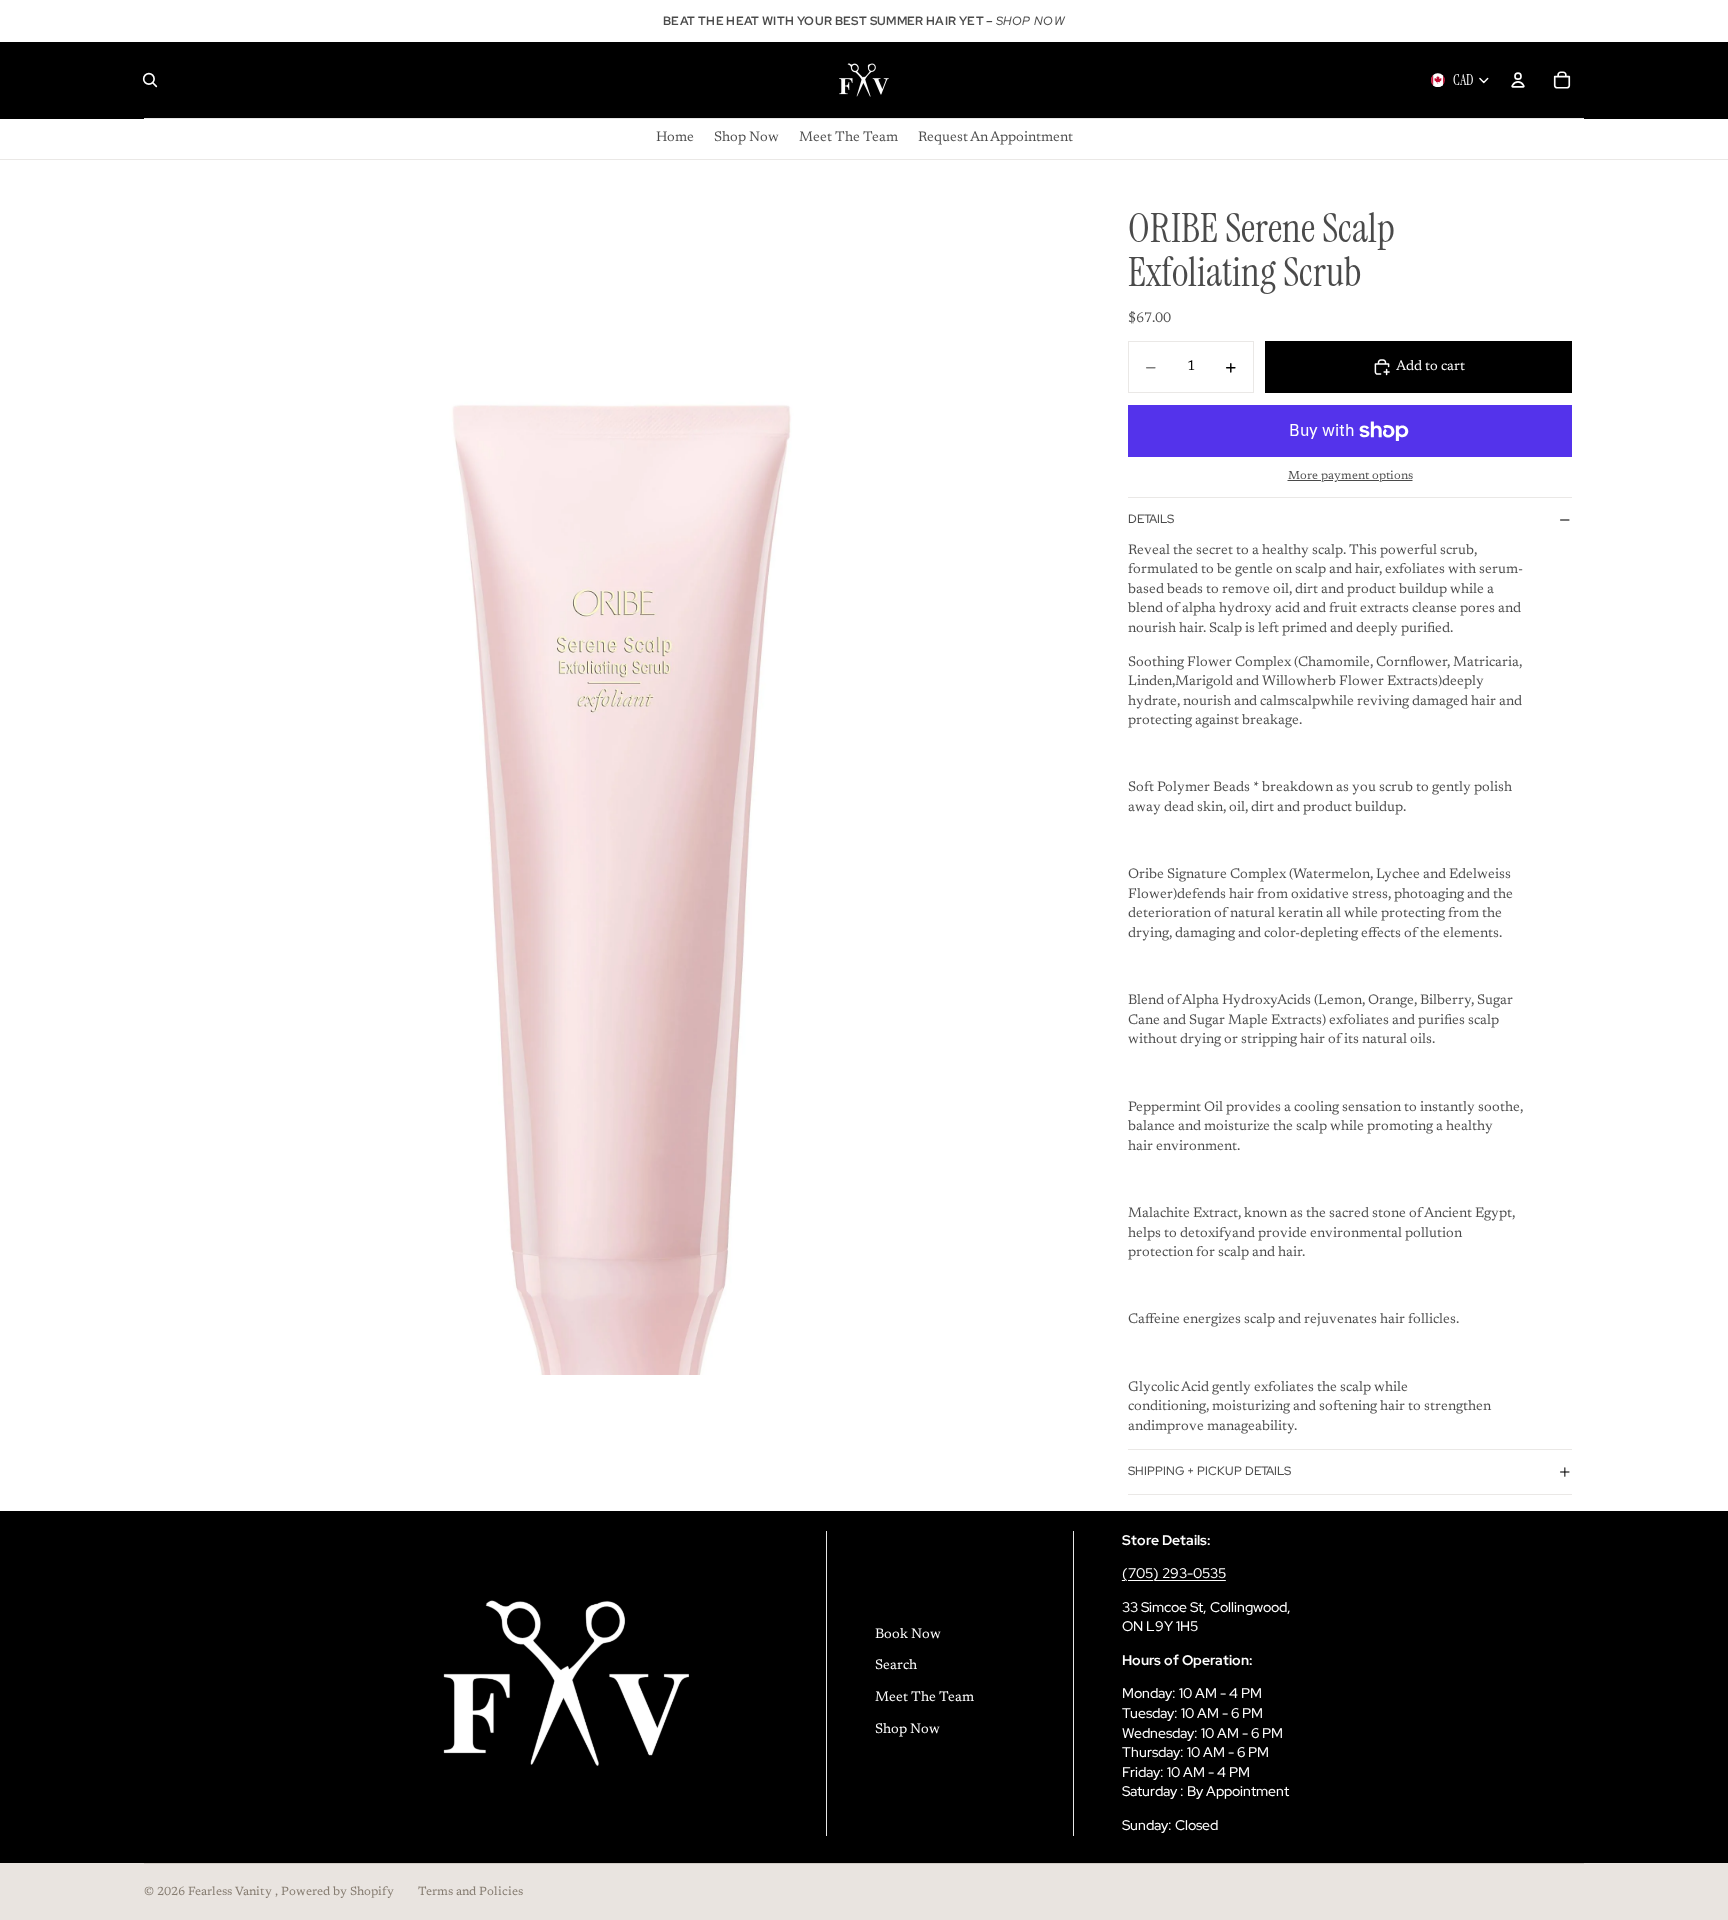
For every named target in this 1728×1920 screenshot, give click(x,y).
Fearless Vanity (231, 1892)
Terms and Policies (470, 1892)
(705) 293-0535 (1174, 1573)
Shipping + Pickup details (1209, 1471)
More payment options (1350, 476)
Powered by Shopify (337, 1892)
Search (896, 1666)
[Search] (150, 80)
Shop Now (907, 1730)
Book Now (908, 1635)
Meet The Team (924, 1698)
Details (1151, 519)
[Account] (1518, 80)
